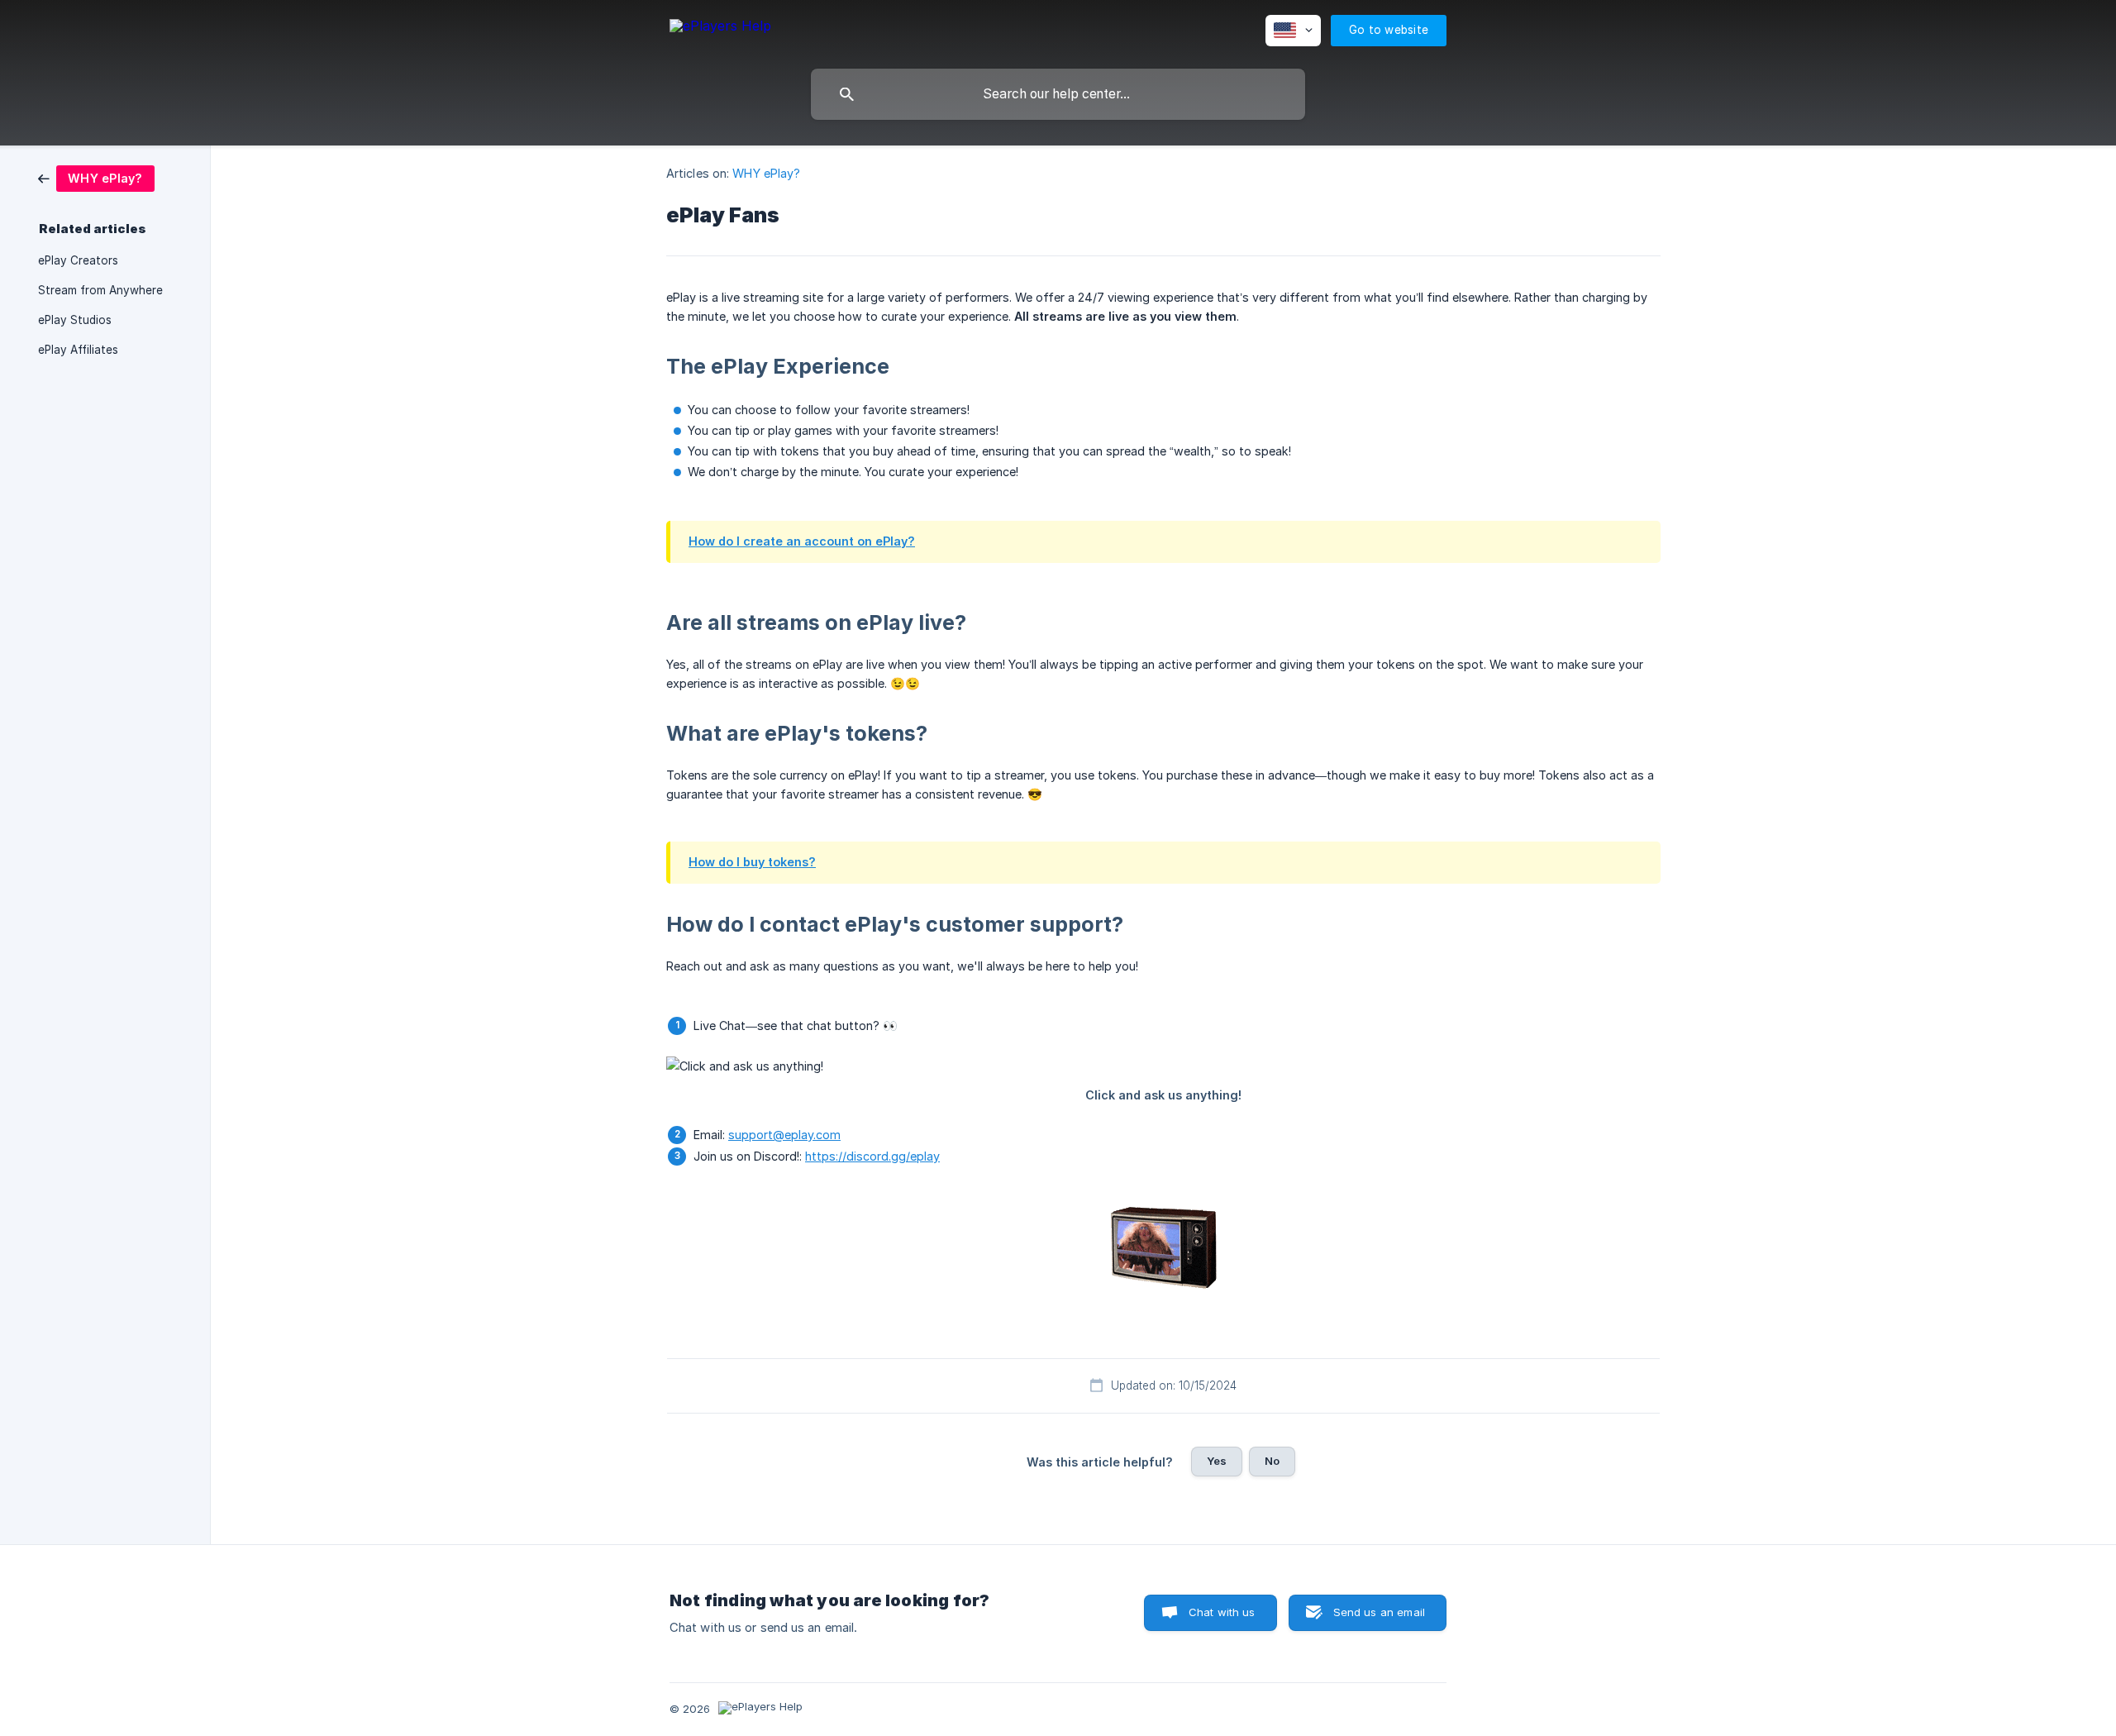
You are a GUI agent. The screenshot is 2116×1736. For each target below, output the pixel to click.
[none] (720, 29)
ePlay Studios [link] (75, 320)
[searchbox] (1058, 94)
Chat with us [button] (1222, 1612)
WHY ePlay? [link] (766, 173)
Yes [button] (1217, 1461)
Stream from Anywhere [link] (100, 290)
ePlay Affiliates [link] (78, 350)
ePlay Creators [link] (78, 260)
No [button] (1272, 1461)
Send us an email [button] (1379, 1612)
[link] (96, 177)
